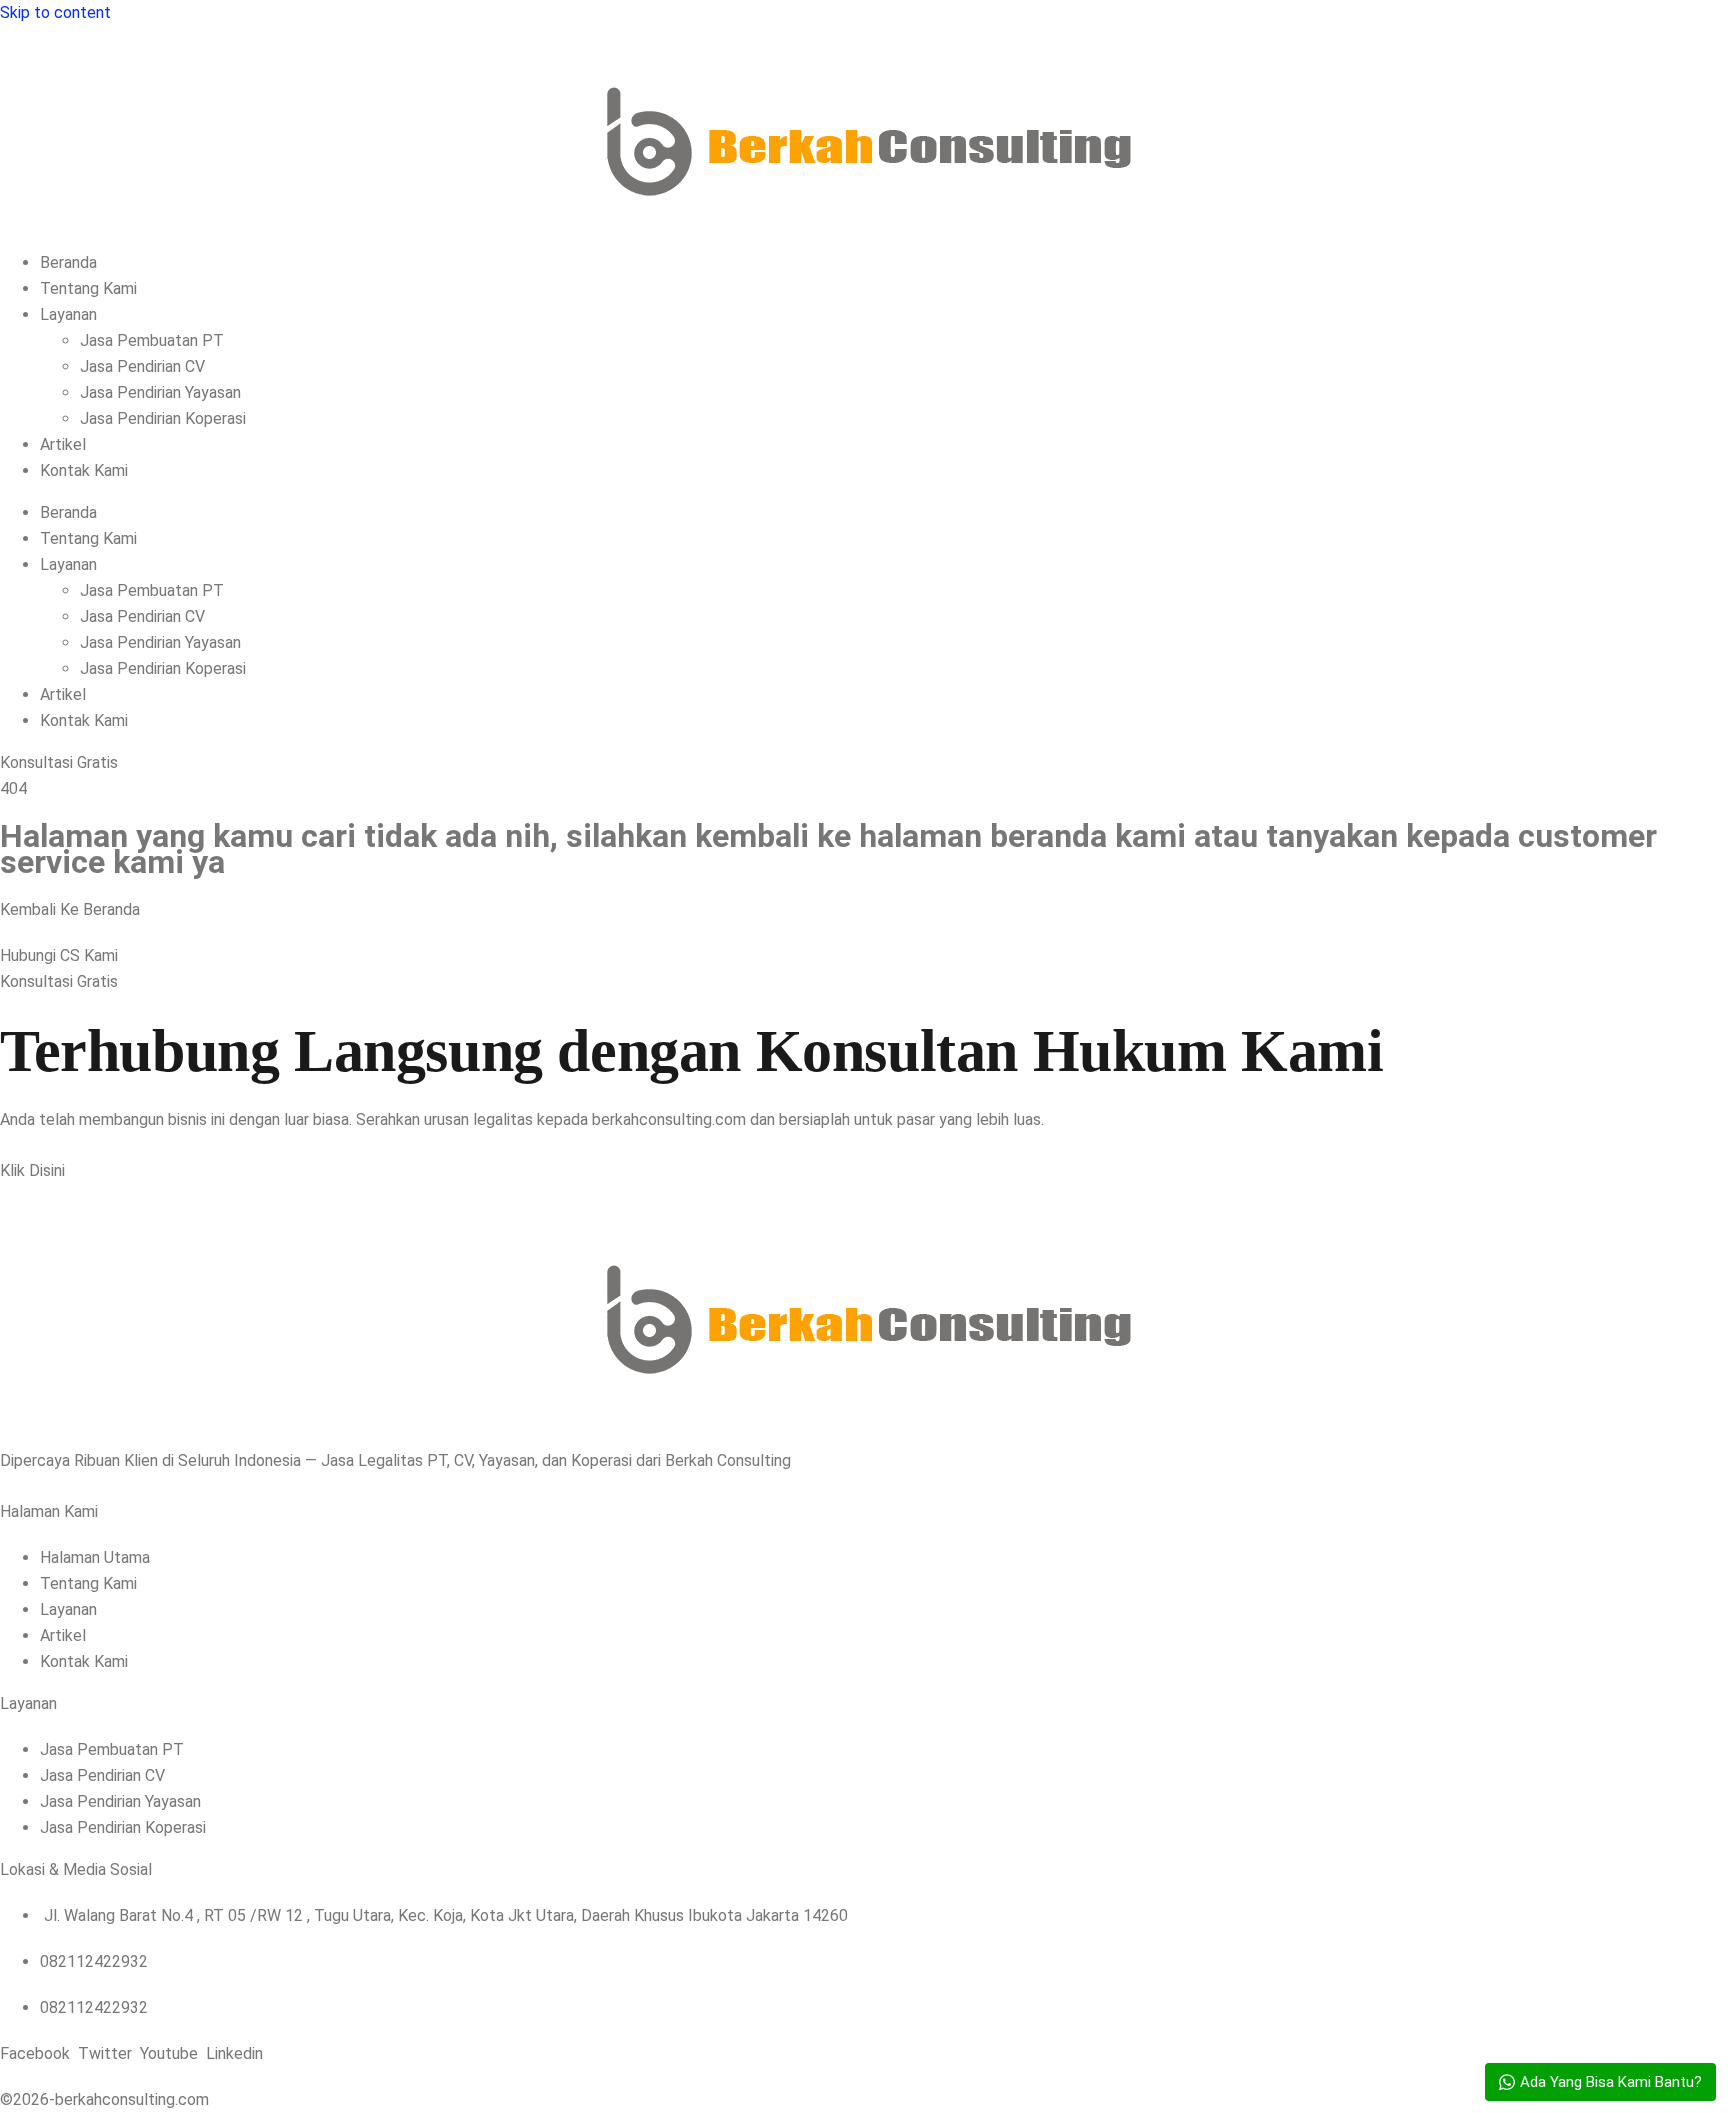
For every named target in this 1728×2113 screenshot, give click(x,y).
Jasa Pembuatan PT (152, 340)
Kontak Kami (84, 470)
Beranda (68, 262)
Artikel (63, 444)
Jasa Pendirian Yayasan (160, 392)
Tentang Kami (88, 288)
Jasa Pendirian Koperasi (163, 418)
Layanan (68, 314)
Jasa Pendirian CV (142, 366)
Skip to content (55, 12)
